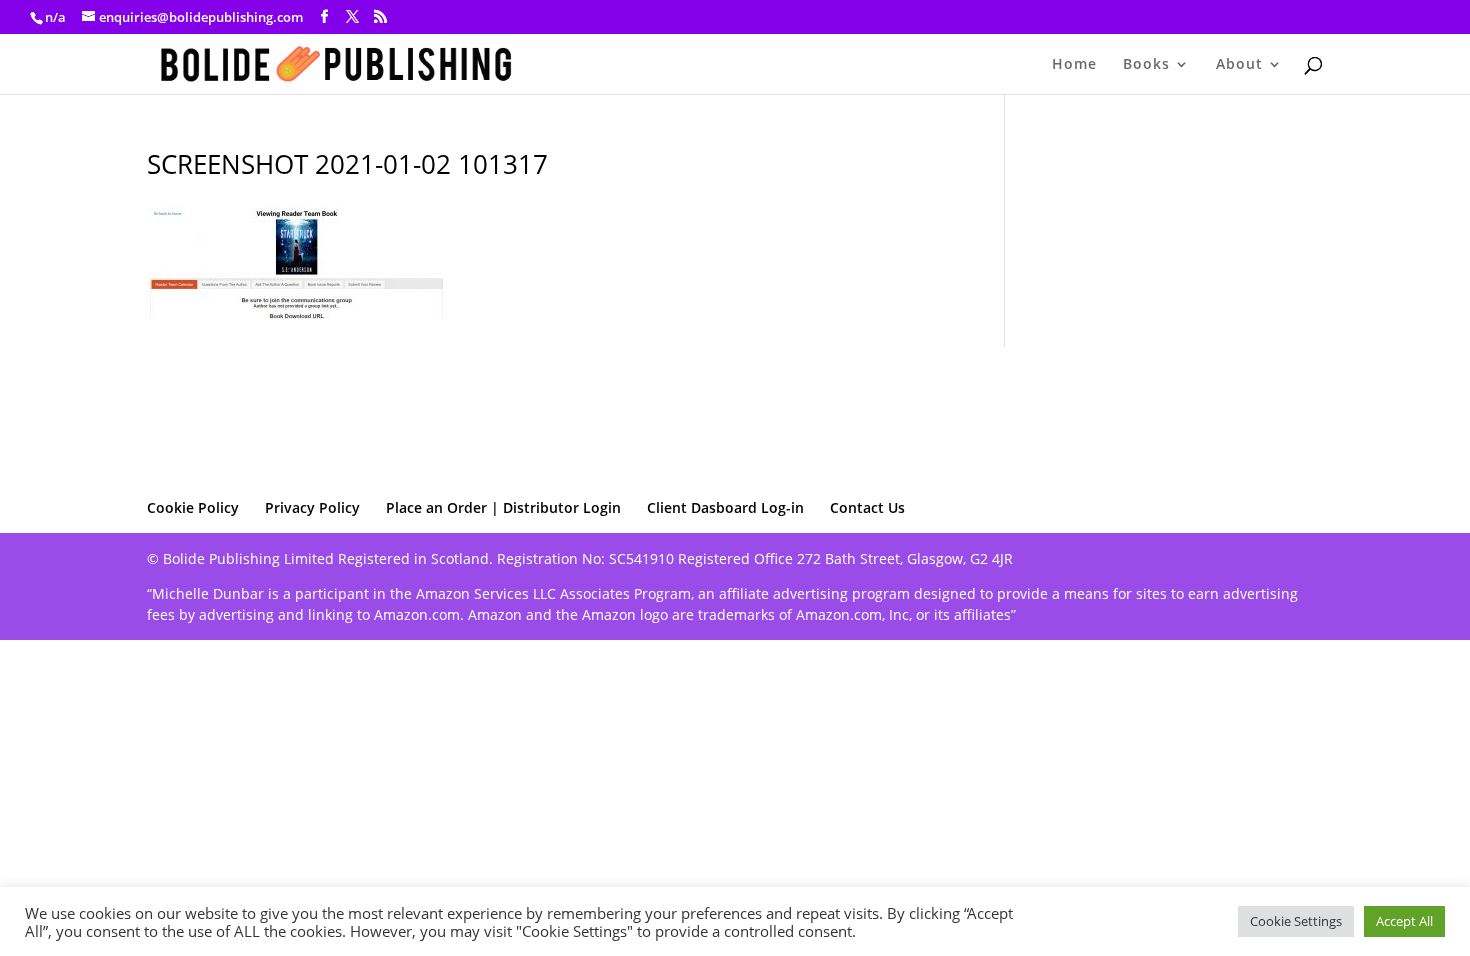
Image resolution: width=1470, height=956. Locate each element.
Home (1074, 65)
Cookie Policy (193, 507)
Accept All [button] (1404, 921)
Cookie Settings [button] (1296, 921)
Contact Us (867, 507)
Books (1146, 65)
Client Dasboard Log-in (725, 507)
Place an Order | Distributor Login (503, 507)
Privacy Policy (312, 507)
